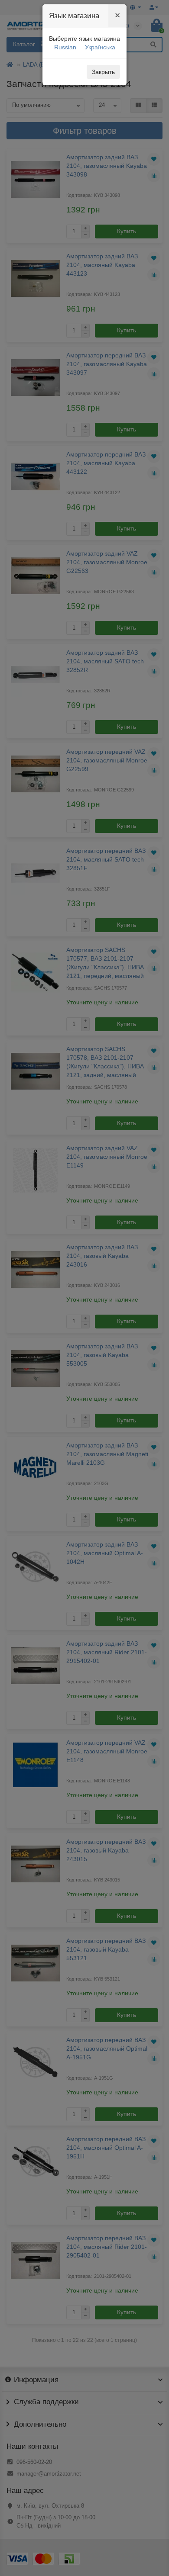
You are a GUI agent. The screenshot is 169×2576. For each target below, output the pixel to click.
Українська (100, 47)
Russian (65, 47)
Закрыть (103, 72)
